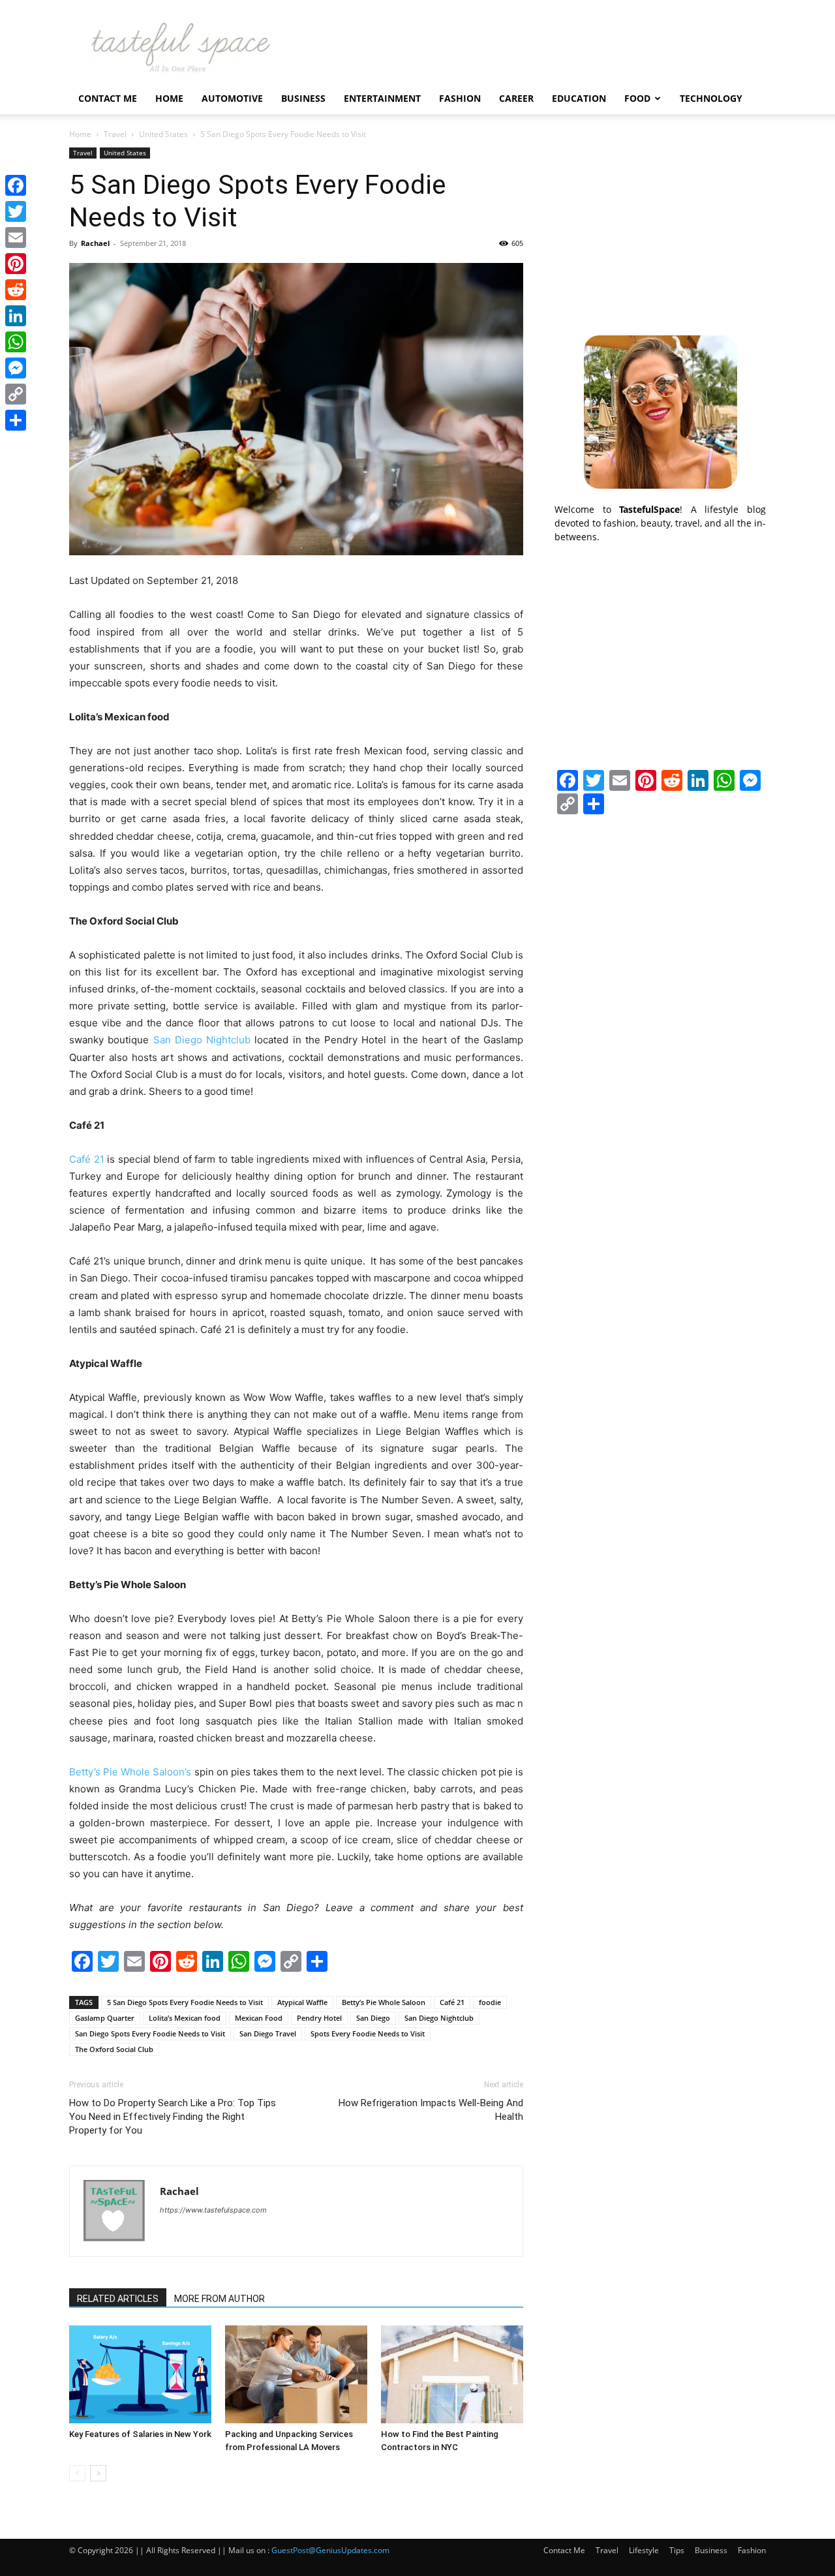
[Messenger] (16, 368)
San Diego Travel (268, 2033)
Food (637, 98)
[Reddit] (16, 290)
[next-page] (98, 2473)
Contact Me (108, 98)
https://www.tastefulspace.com (213, 2210)
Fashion (460, 98)
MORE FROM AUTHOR (220, 2299)
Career (516, 98)
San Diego (373, 2018)
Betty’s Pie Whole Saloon (384, 2002)
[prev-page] (77, 2473)
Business (303, 98)
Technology (711, 98)
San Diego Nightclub (202, 1040)
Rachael (95, 243)
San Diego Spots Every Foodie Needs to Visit (150, 2033)
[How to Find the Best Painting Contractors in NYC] (452, 2374)
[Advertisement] (660, 229)
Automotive (232, 98)
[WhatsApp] (16, 342)
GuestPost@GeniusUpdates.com (330, 2550)
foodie (490, 2002)
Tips (677, 2550)
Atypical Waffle (302, 2002)
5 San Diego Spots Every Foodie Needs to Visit (185, 2002)
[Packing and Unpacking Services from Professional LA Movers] (296, 2374)
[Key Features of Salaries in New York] (140, 2374)
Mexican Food (259, 2018)
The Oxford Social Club (114, 2049)
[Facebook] (16, 185)
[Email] (16, 238)
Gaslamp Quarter (105, 2018)
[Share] (16, 420)
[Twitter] (16, 211)
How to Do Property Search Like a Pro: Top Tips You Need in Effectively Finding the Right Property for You (173, 2117)
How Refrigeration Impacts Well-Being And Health (431, 2110)
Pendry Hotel (319, 2018)
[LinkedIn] (16, 316)
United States (163, 134)
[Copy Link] (16, 394)
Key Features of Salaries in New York (140, 2434)
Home (169, 98)
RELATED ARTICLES (118, 2299)
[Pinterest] (16, 264)
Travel (115, 134)
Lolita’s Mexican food (185, 2018)
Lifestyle (644, 2550)
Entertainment (382, 98)
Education (579, 98)
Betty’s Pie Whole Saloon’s (130, 1772)
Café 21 (87, 1159)
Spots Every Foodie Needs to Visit (368, 2033)
